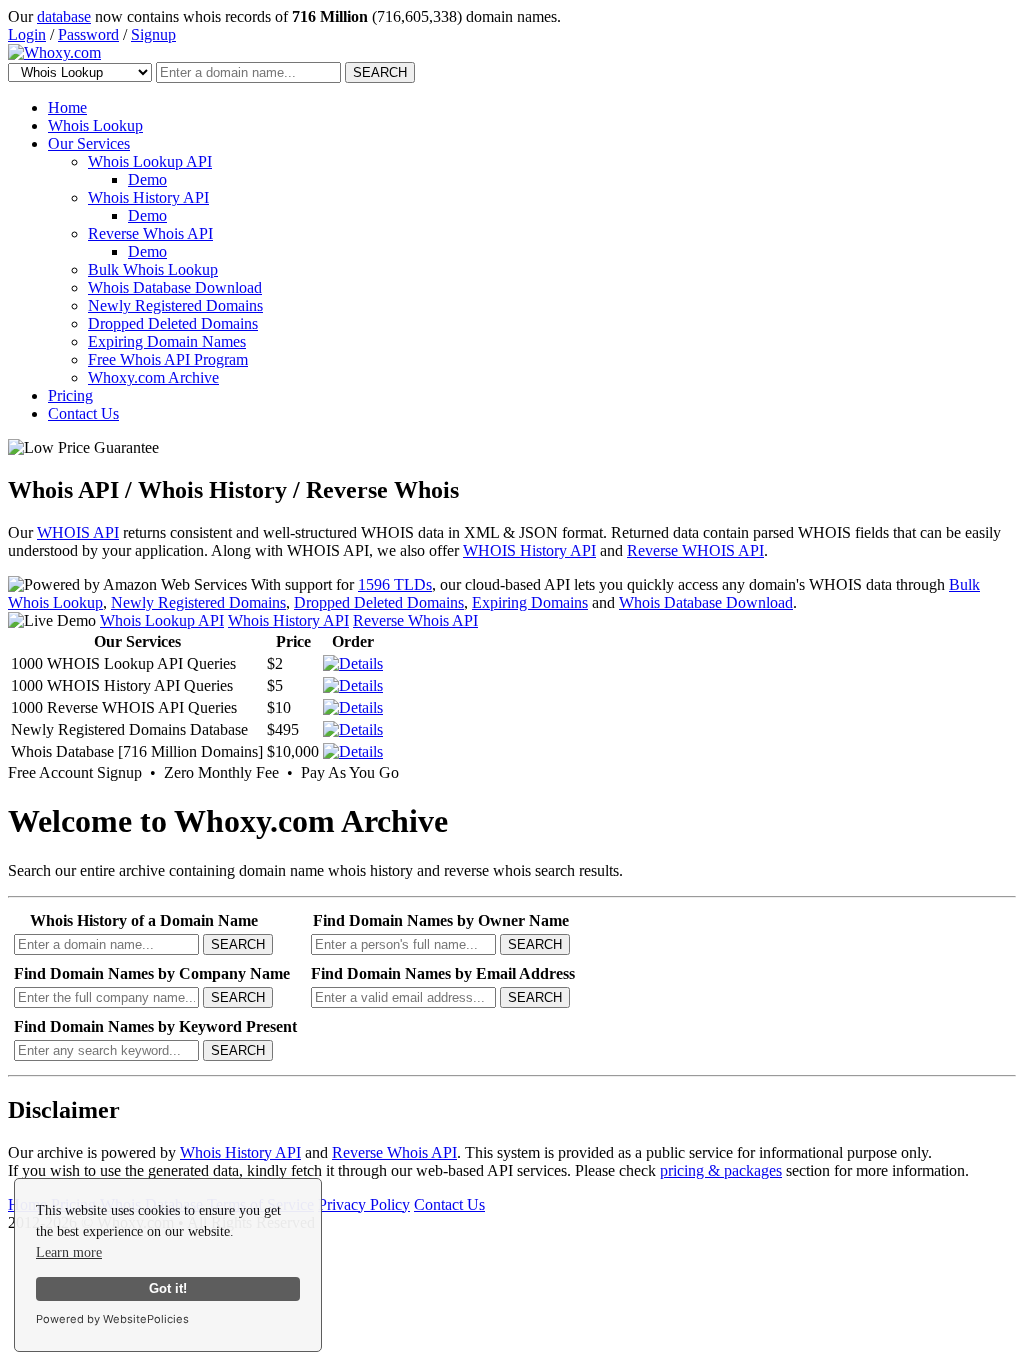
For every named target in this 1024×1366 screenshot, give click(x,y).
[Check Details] (353, 729)
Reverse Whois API (150, 233)
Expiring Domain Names (167, 341)
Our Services (89, 143)
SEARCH (380, 72)
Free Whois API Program (168, 359)
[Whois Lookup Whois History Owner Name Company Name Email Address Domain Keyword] (82, 71)
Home (67, 107)
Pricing (70, 395)
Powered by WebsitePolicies (112, 1319)
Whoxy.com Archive (153, 377)
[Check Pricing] (353, 663)
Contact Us (83, 413)
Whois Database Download (175, 287)
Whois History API (148, 197)
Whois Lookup (95, 125)
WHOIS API (78, 532)
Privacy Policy (364, 1204)
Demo (147, 179)
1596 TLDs (395, 584)
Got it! (168, 1289)
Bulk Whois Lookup (153, 269)
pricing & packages (721, 1170)
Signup (153, 34)
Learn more (69, 1252)
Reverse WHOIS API (695, 550)
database (64, 16)
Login (27, 34)
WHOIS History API (529, 550)
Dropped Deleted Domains (173, 323)
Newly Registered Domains (175, 305)
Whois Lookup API (150, 161)
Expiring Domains (530, 602)
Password (88, 34)
